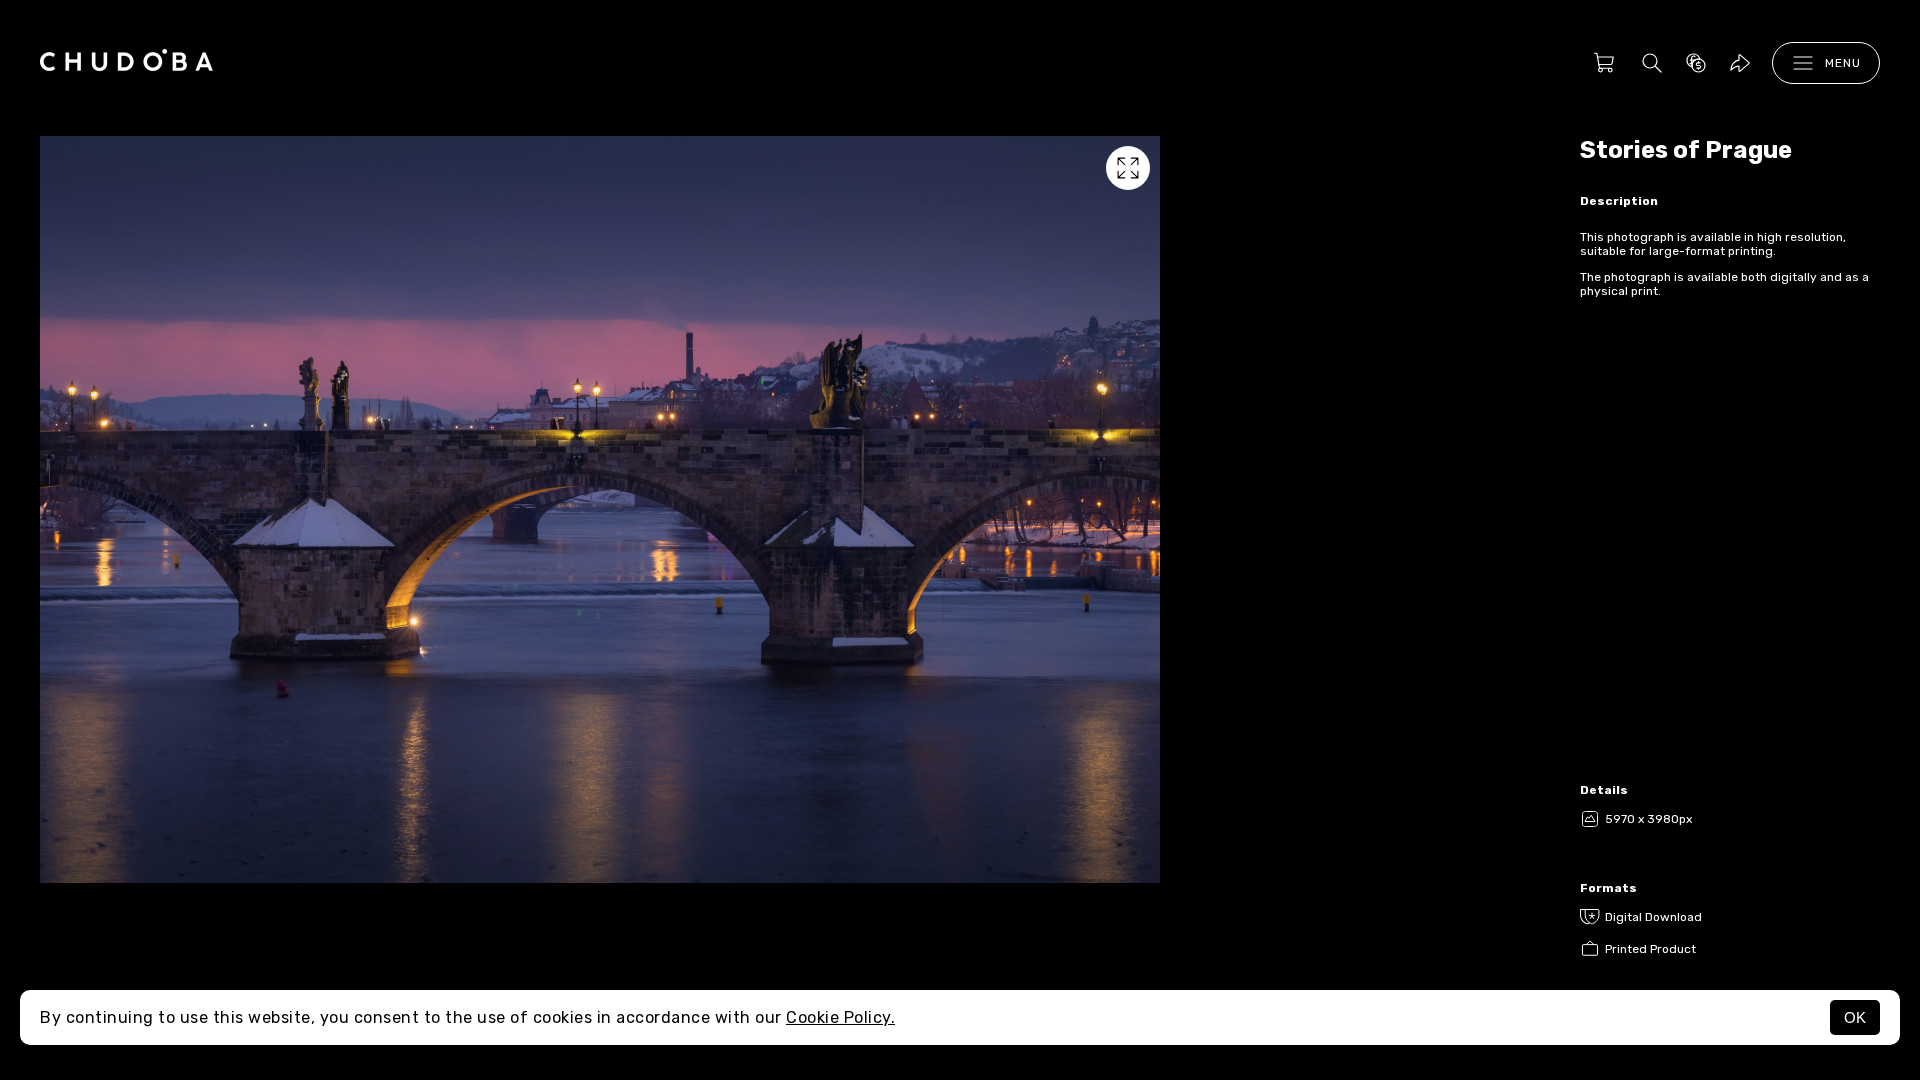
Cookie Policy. (840, 1017)
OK (1855, 1017)
